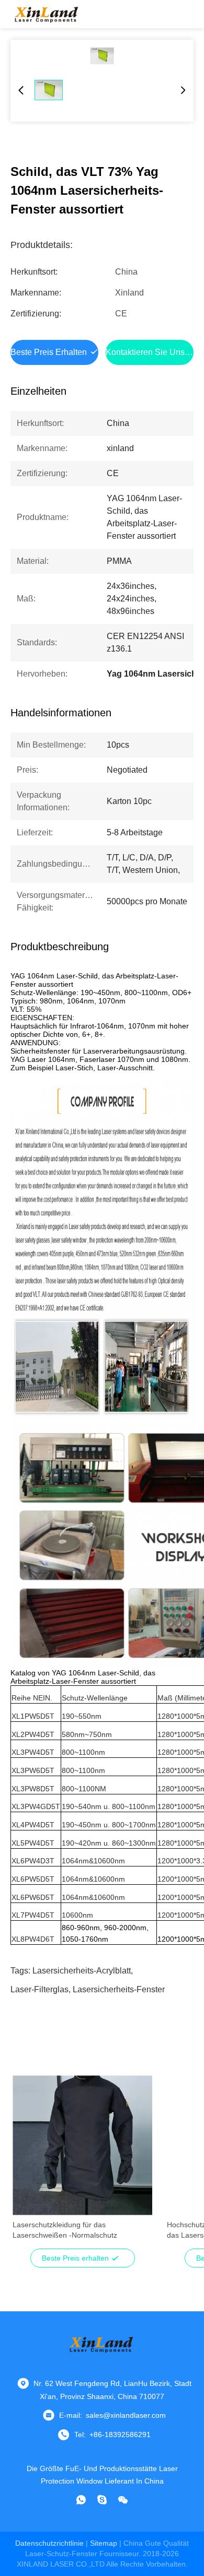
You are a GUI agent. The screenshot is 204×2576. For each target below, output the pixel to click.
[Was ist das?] (81, 2500)
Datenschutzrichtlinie (49, 2543)
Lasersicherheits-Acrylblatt (82, 1971)
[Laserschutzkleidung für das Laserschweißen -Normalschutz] (82, 2145)
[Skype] (102, 2500)
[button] (26, 2164)
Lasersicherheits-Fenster (119, 1989)
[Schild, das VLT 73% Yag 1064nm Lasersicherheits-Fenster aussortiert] (102, 56)
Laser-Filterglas (39, 1989)
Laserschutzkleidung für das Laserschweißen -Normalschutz (65, 2230)
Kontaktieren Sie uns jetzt (155, 352)
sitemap (104, 2543)
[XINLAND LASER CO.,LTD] (47, 14)
